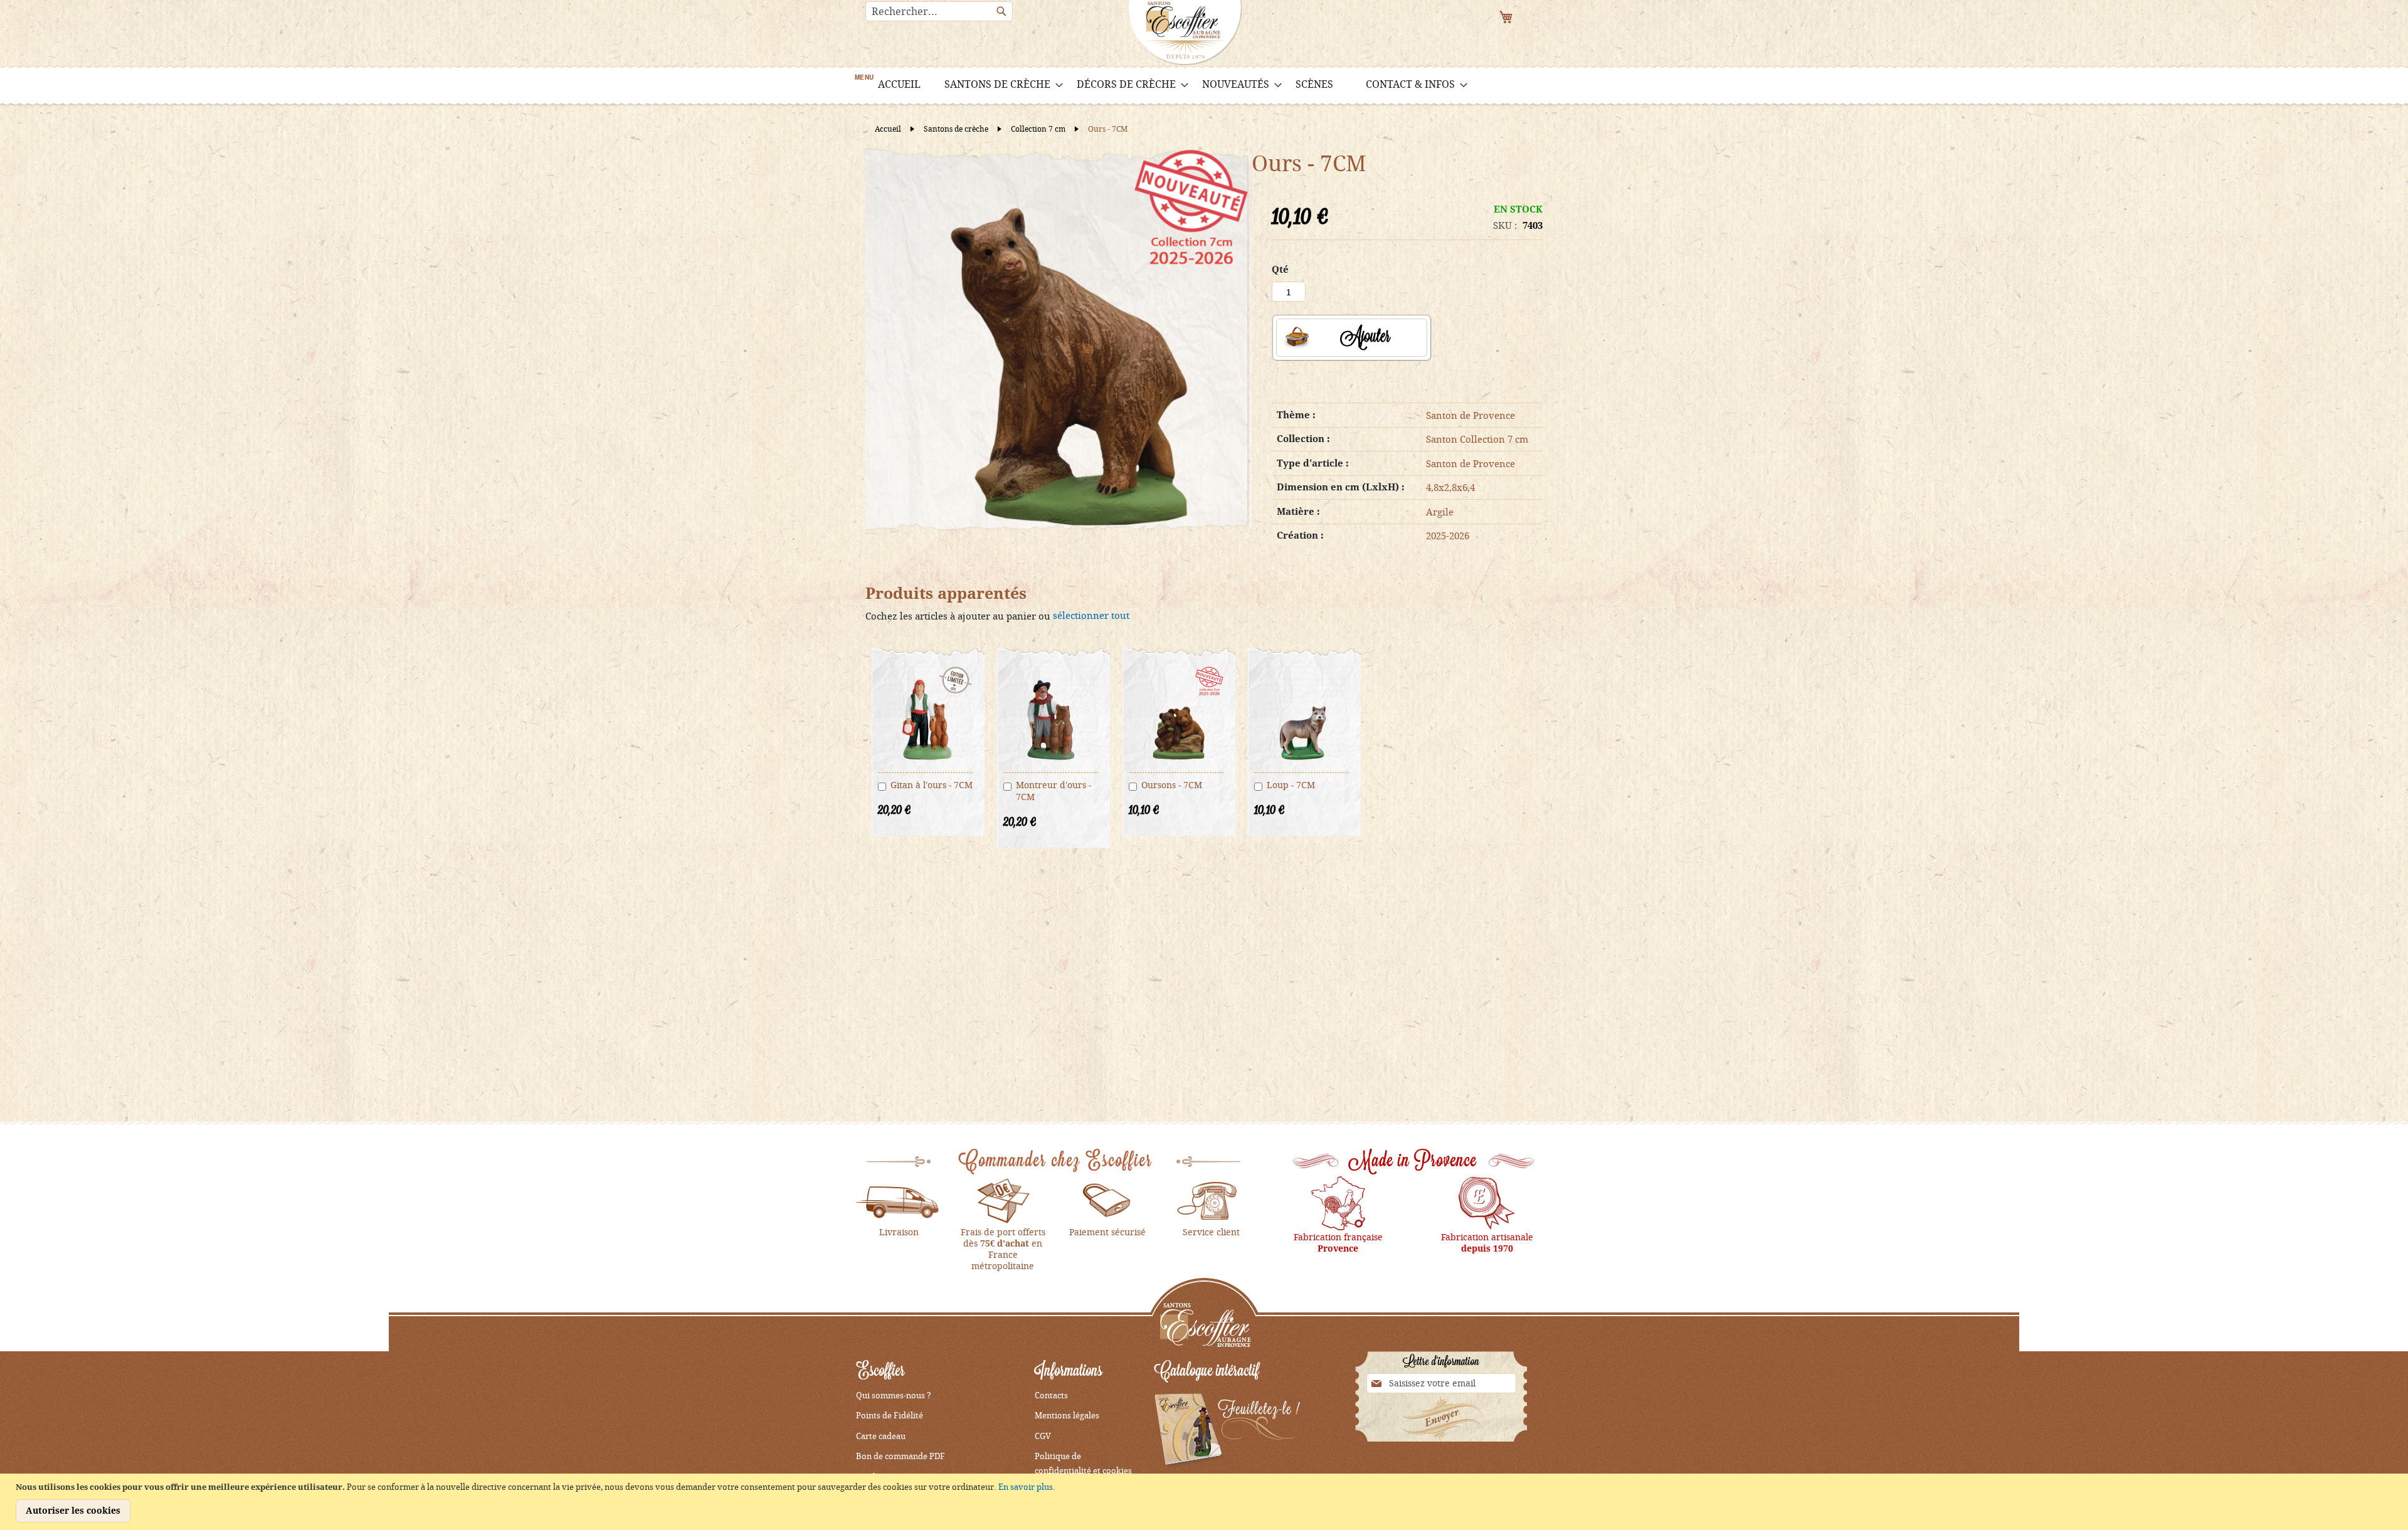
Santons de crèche (957, 129)
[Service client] (1212, 1200)
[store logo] (1185, 33)
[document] (1206, 1502)
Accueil (889, 129)
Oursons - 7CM (1172, 785)
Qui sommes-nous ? (894, 1395)
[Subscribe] (1441, 1419)
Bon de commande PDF (900, 1456)
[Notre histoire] (1338, 1202)
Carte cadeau (881, 1436)
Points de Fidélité (890, 1415)
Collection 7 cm (1039, 129)
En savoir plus (1026, 1487)
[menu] (1204, 84)
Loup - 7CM (1291, 785)
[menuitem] (899, 84)
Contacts (1051, 1395)
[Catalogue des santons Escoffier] (1227, 1431)
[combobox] (939, 11)
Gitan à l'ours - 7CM (932, 785)
